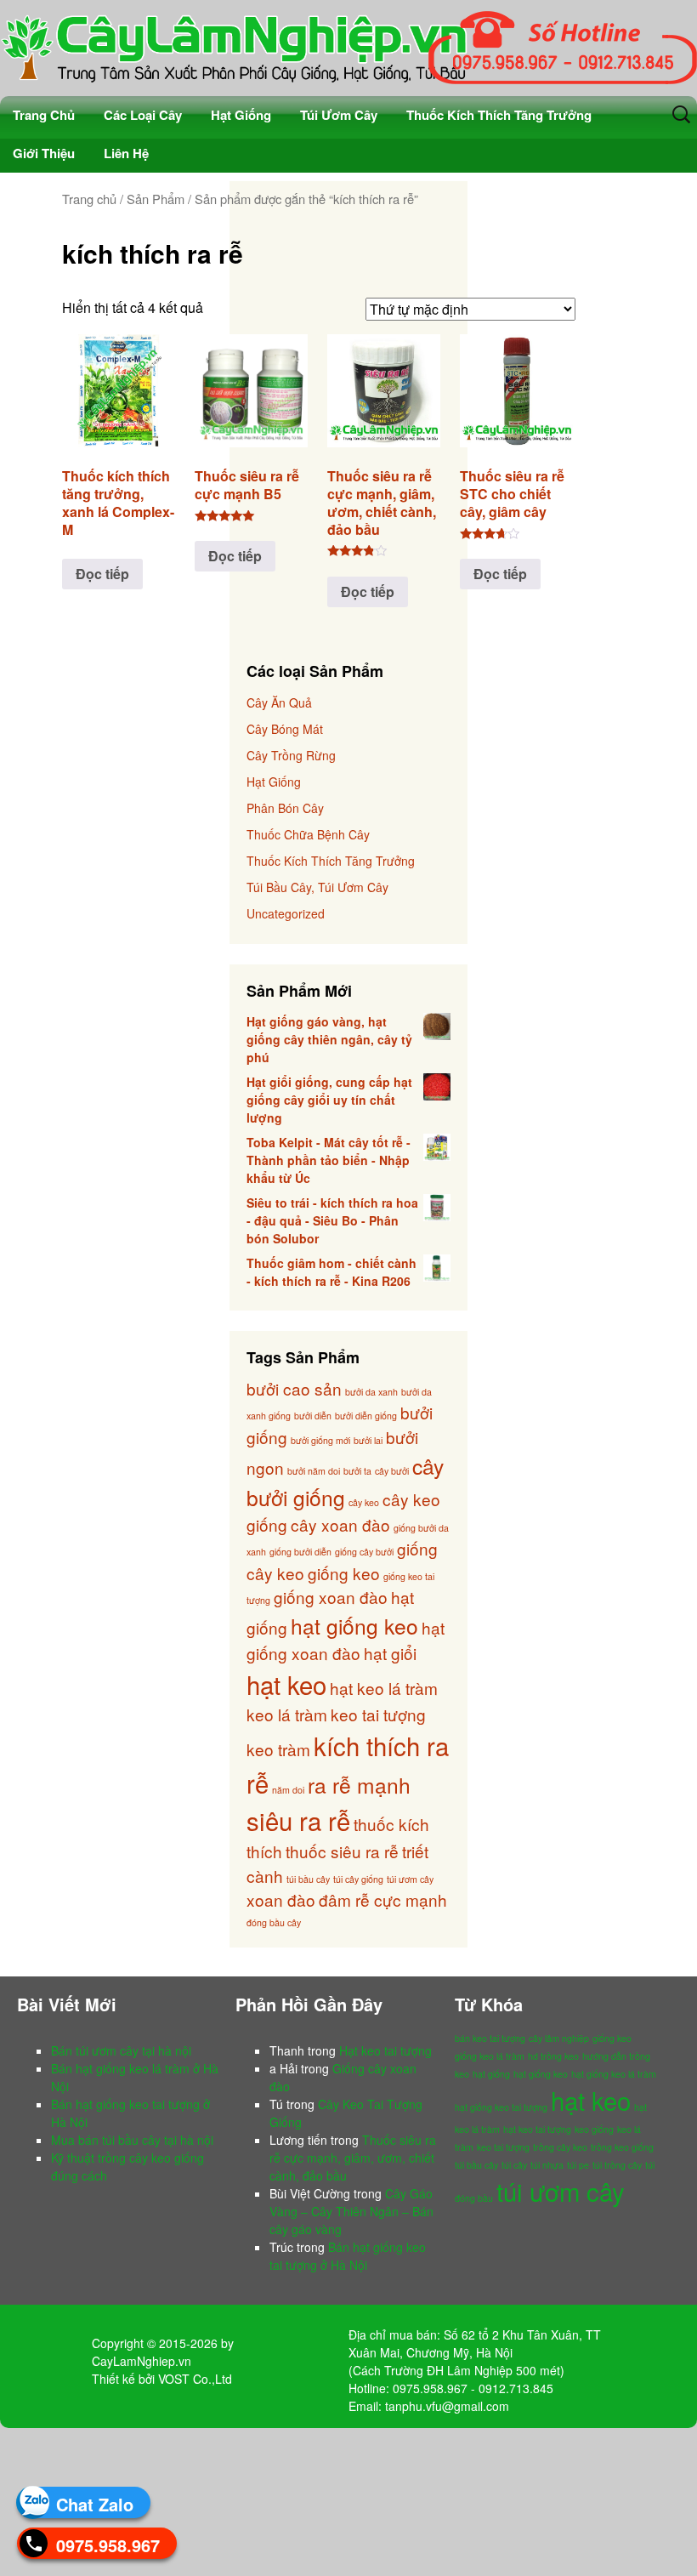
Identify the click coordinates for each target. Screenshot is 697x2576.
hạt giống (491, 2074)
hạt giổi (390, 1653)
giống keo (344, 1573)
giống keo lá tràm (490, 2056)
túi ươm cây (410, 1879)
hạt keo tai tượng (537, 2129)
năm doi (288, 1790)
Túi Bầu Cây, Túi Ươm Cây (317, 887)
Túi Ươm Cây (339, 115)
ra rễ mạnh (359, 1785)
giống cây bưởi (364, 1552)
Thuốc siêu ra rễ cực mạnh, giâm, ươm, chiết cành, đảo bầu (353, 2158)
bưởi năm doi (314, 1471)
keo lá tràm (287, 1714)
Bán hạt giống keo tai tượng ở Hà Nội (348, 2256)
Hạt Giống (241, 115)
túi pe (578, 2165)
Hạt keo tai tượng (385, 2050)
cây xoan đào (340, 1524)
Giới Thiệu (44, 153)
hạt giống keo (354, 1626)
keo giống (594, 2129)
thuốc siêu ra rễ (342, 1851)
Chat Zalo (95, 2504)
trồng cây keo (560, 2147)
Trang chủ (89, 199)
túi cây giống (358, 1879)
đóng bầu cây (274, 1922)
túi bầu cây (308, 1879)
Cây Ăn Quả (279, 702)
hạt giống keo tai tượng (501, 2107)
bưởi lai (368, 1440)
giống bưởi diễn (300, 1552)
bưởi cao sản (294, 1388)
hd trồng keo (553, 2056)
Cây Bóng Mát (285, 729)
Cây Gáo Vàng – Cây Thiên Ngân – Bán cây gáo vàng (351, 2211)
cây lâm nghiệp (559, 2038)
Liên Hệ (126, 153)
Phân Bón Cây (285, 808)
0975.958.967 (108, 2545)
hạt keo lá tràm (384, 1688)
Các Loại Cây (143, 115)
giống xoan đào (331, 1597)
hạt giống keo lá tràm (614, 2074)
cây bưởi (392, 1471)
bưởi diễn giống (366, 1416)
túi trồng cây (617, 2165)
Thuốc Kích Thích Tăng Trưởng (499, 115)
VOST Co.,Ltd (195, 2379)
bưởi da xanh (371, 1392)
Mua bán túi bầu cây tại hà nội (132, 2140)
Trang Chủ (44, 115)
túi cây (514, 2165)
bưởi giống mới (320, 1440)
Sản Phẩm (156, 199)
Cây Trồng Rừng (291, 755)
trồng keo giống (622, 2147)
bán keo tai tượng (490, 2038)
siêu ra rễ (298, 1820)
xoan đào (281, 1899)
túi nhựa (547, 2165)
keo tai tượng (378, 1714)
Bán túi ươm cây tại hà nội (121, 2050)
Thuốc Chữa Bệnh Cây (308, 834)
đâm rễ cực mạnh (383, 1899)
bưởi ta (357, 1471)
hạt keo (286, 1684)
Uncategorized (286, 913)
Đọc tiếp (102, 574)
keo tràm (278, 1749)
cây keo (364, 1502)
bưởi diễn (313, 1416)
